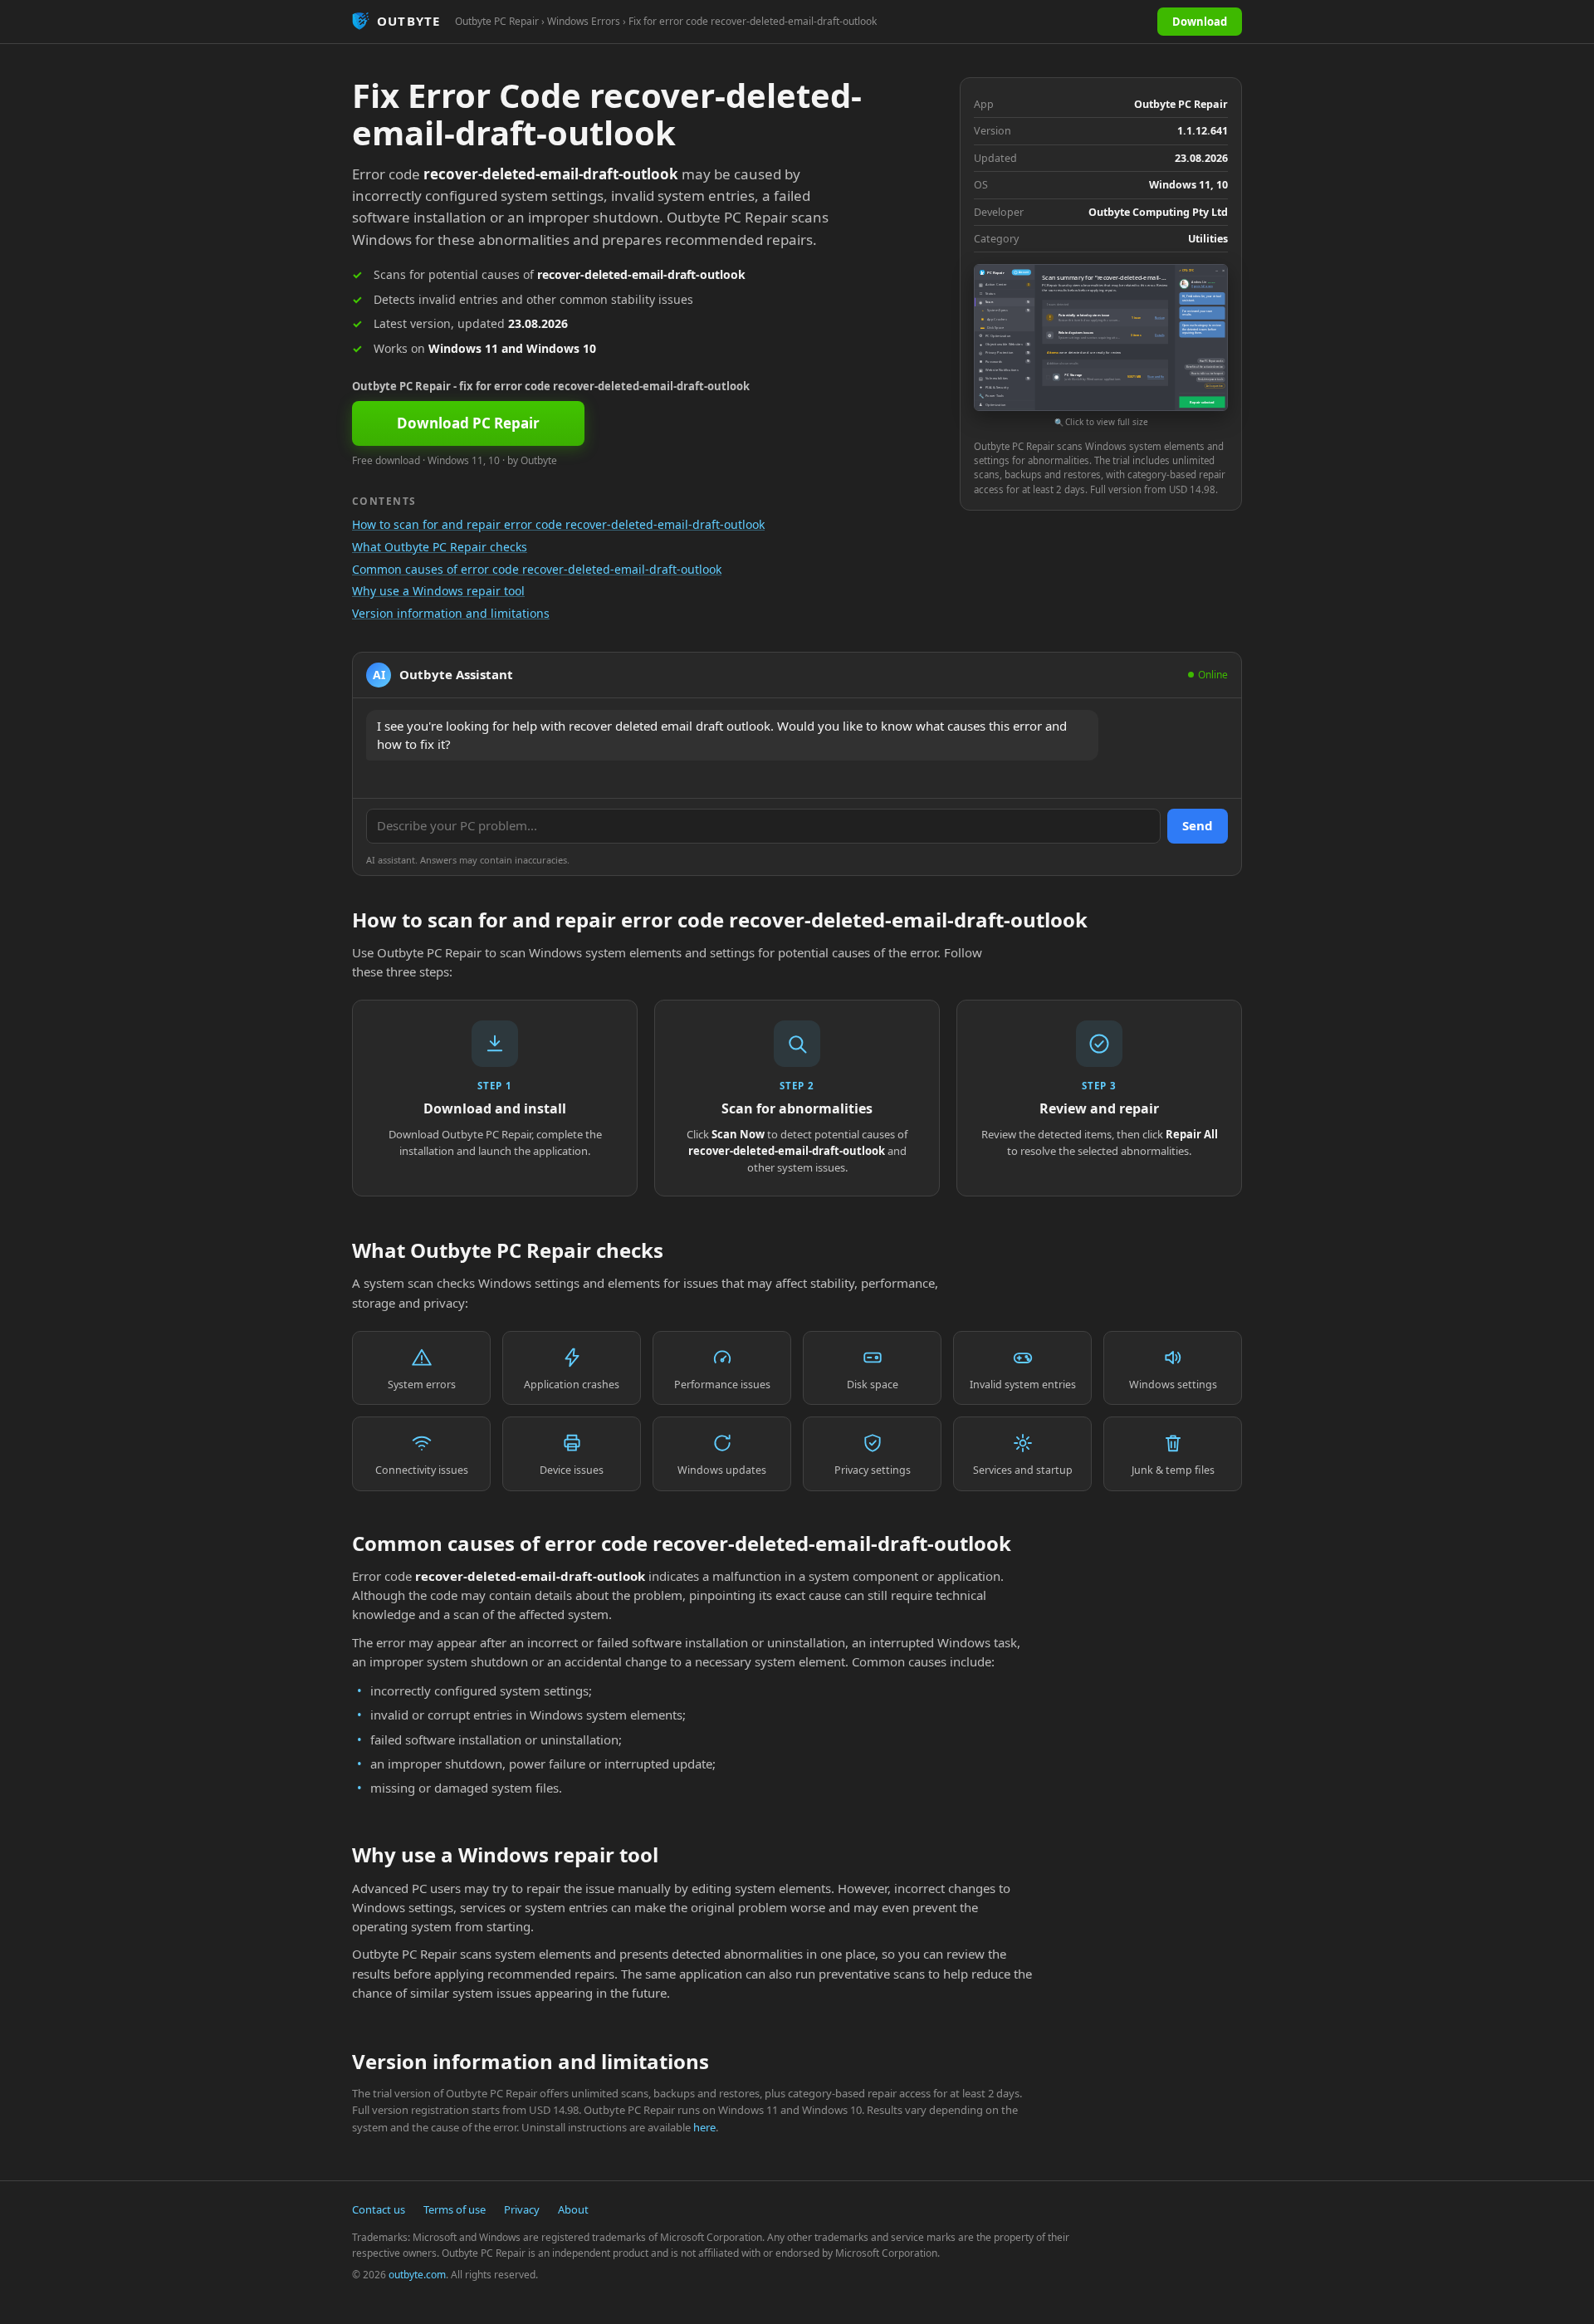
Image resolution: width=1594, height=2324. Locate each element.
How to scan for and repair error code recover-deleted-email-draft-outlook (558, 524)
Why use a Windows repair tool (438, 591)
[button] (1101, 347)
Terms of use (455, 2209)
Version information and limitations (451, 613)
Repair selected (1202, 402)
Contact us (379, 2209)
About (573, 2209)
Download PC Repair (468, 423)
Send (1198, 825)
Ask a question (1215, 386)
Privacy (522, 2209)
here (704, 2127)
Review (1159, 317)
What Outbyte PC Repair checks (440, 547)
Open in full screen (1202, 286)
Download (1200, 22)
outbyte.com (417, 2275)
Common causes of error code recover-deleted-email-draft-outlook (537, 569)
